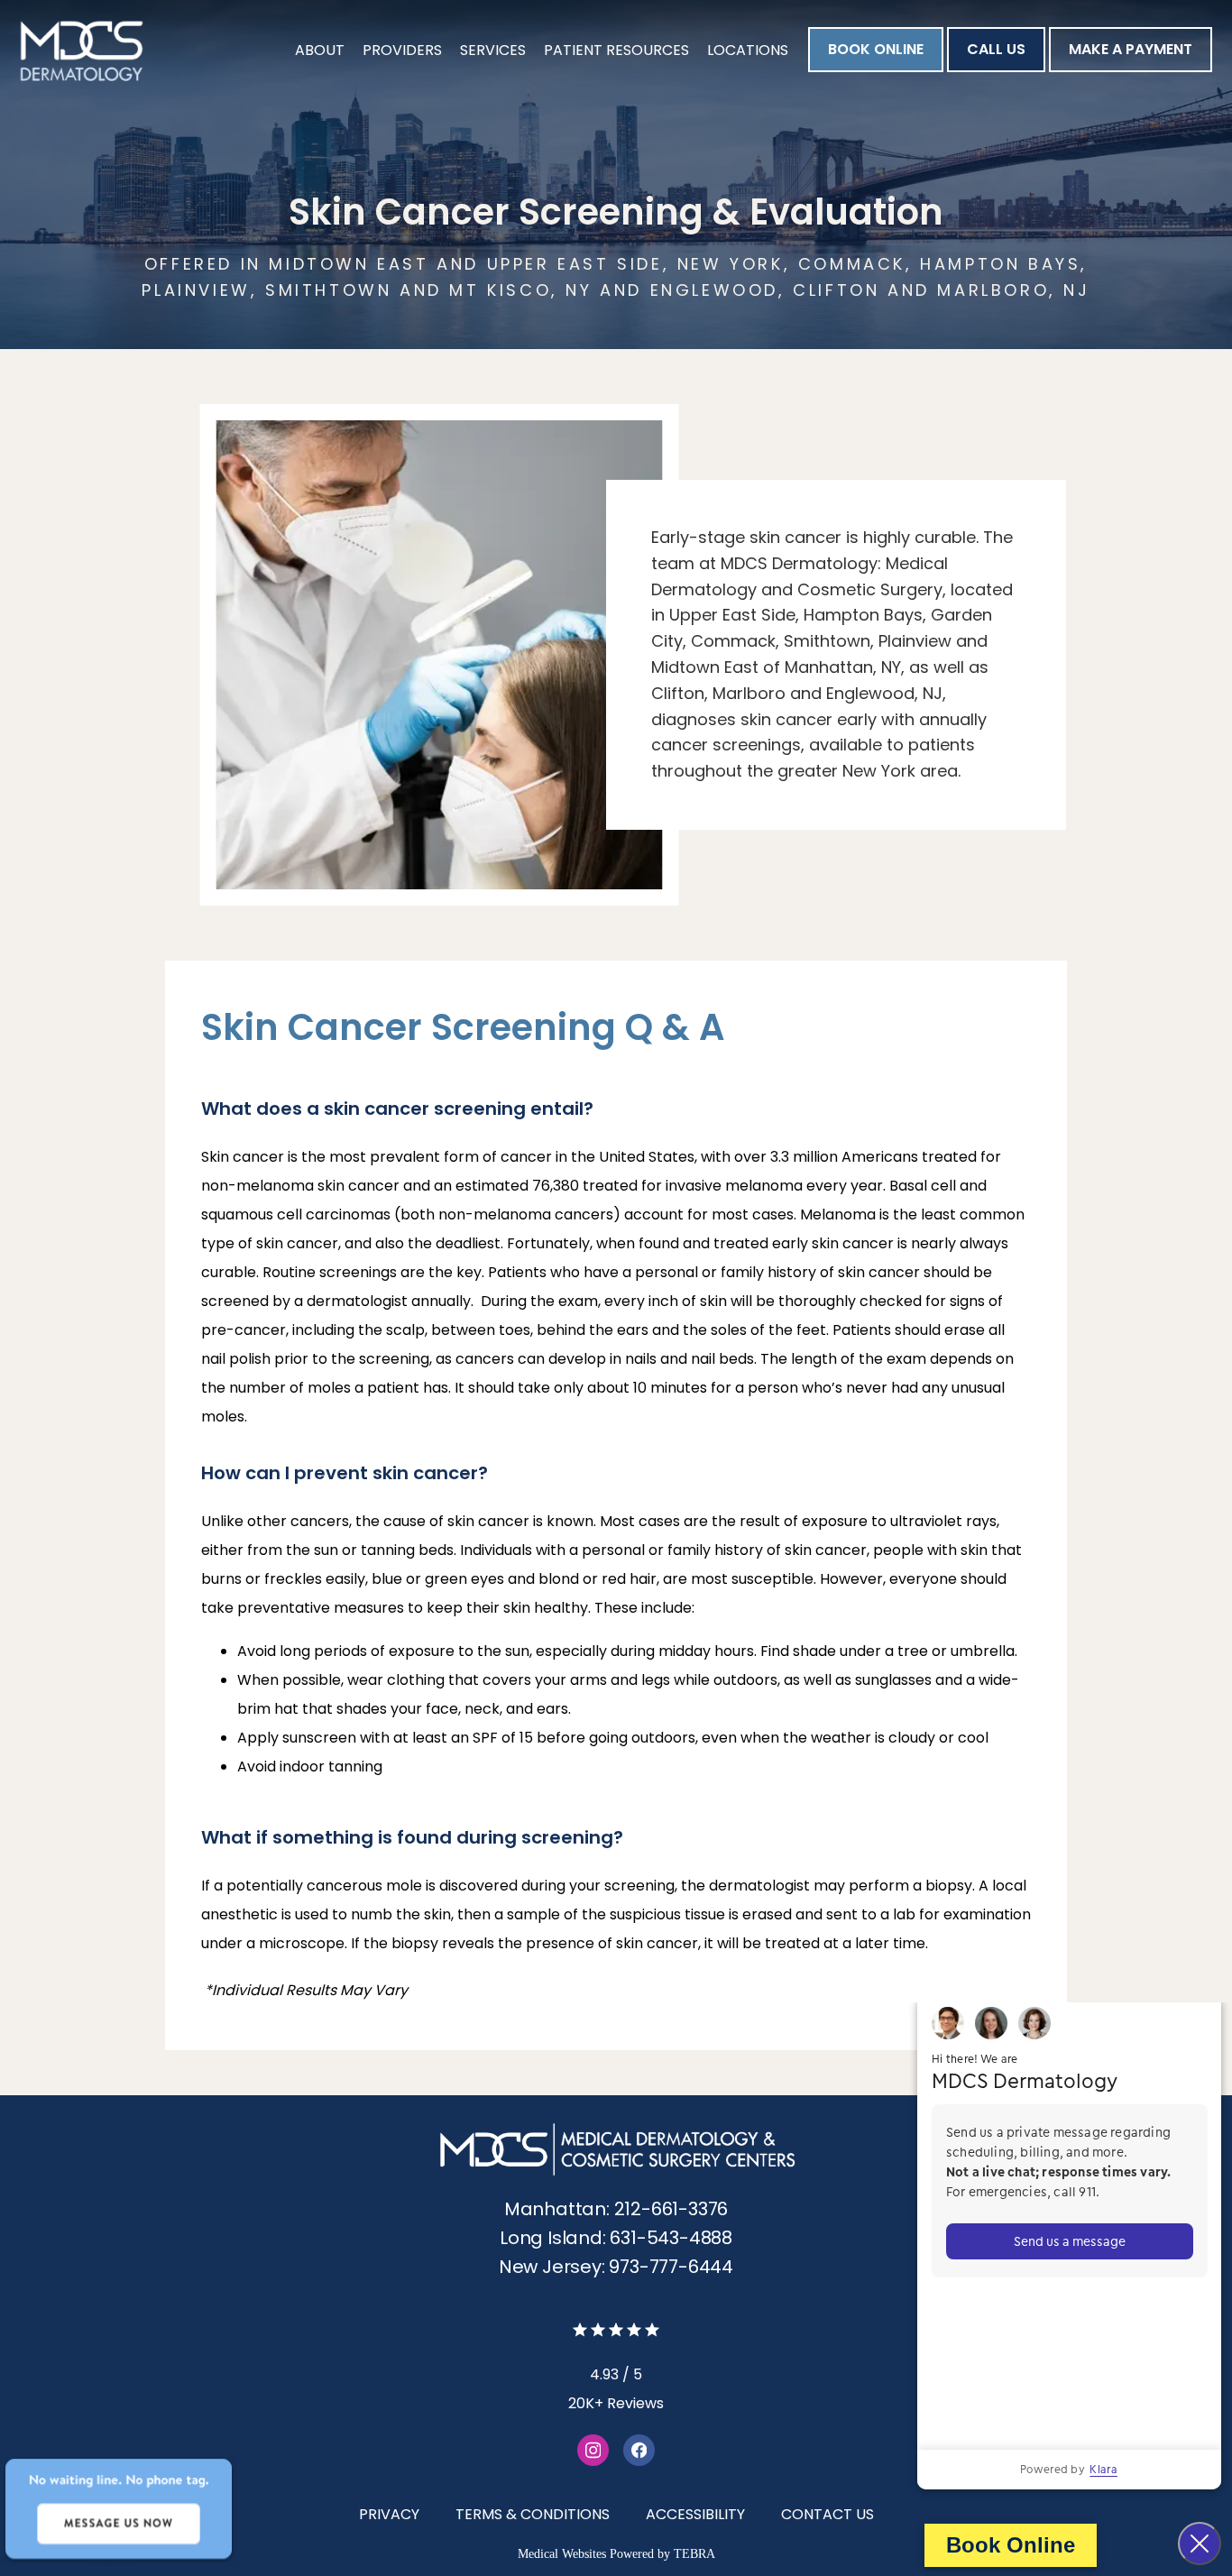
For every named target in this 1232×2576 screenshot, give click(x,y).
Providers (402, 50)
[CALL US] (996, 70)
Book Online (1011, 2545)
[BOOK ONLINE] (876, 70)
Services (493, 50)
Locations (748, 50)
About (320, 50)
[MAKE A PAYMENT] (1131, 70)
